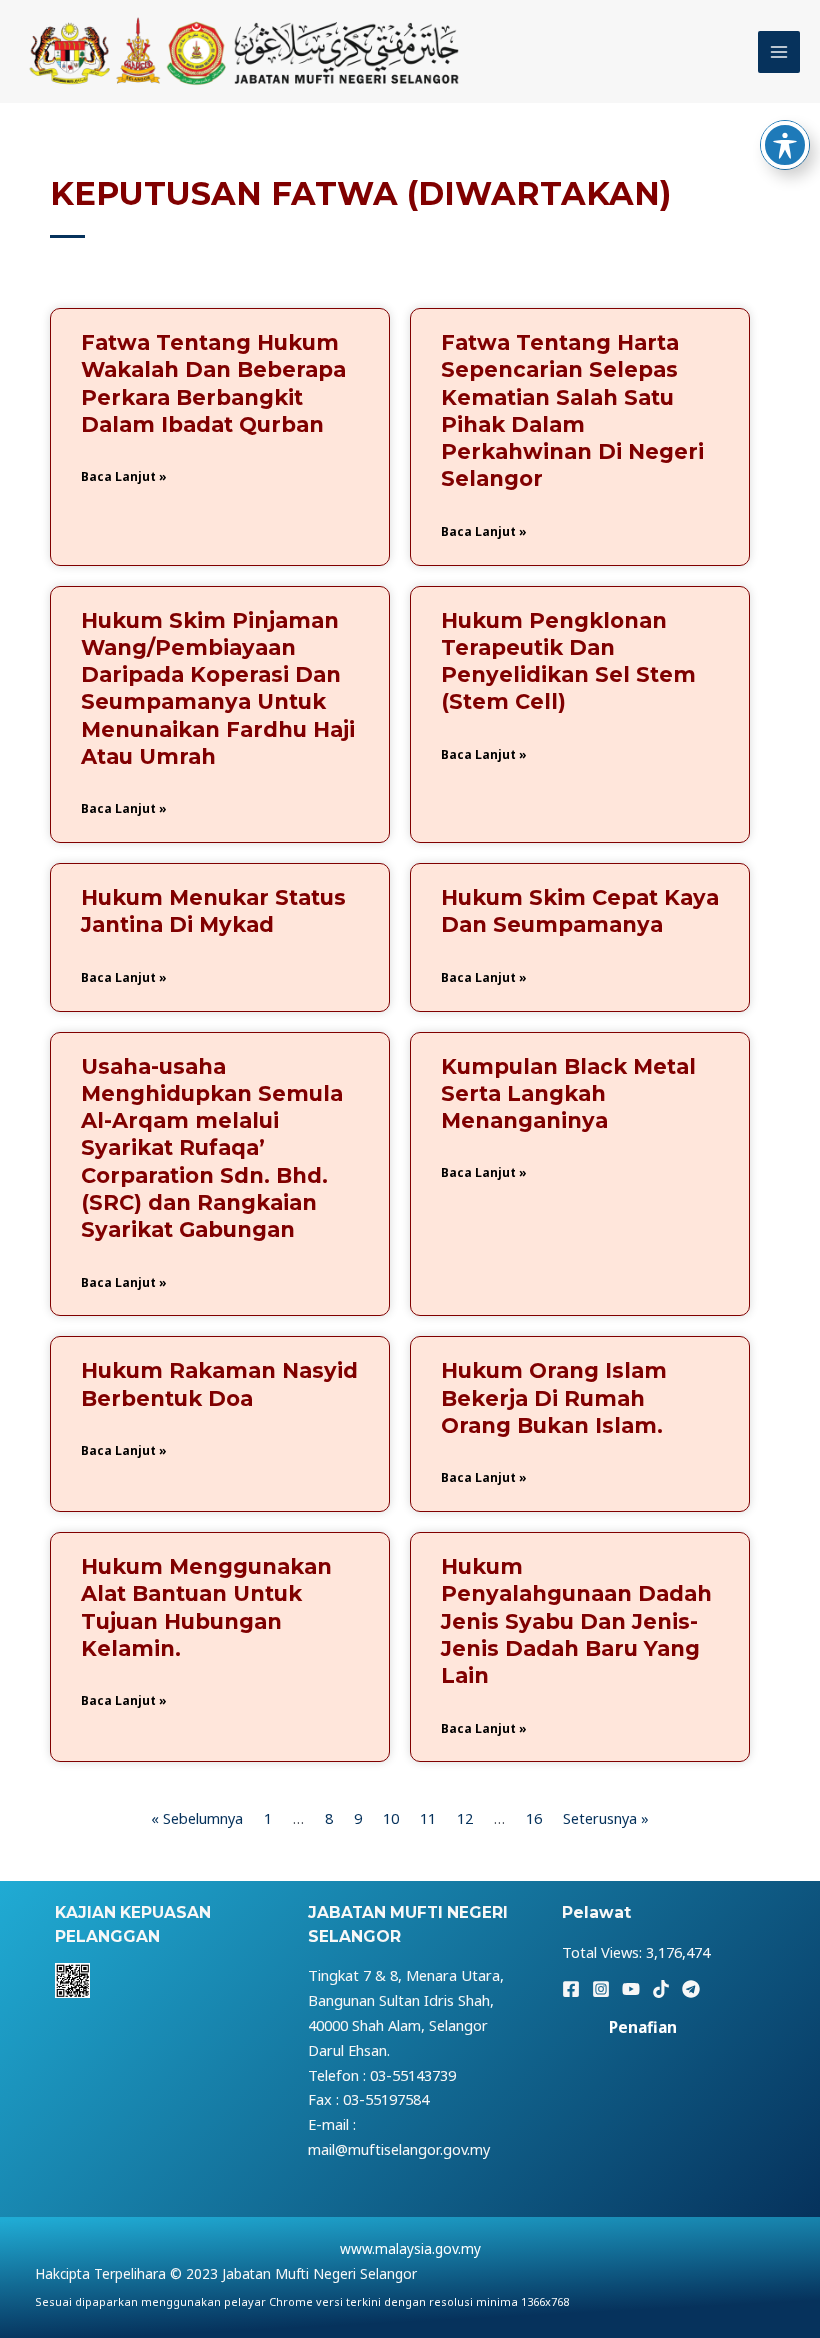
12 (465, 1818)
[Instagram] (601, 1989)
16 (534, 1818)
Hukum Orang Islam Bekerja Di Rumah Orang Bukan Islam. (554, 1398)
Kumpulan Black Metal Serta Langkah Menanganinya (568, 1094)
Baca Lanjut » (124, 476)
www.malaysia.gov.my (410, 2248)
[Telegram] (691, 1989)
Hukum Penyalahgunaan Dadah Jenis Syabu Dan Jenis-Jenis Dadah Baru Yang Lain (576, 1621)
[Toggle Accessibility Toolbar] (785, 145)
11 (428, 1818)
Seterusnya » (606, 1818)
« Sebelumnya (197, 1818)
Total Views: (604, 1952)
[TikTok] (661, 1989)
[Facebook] (571, 1989)
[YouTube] (631, 1989)
